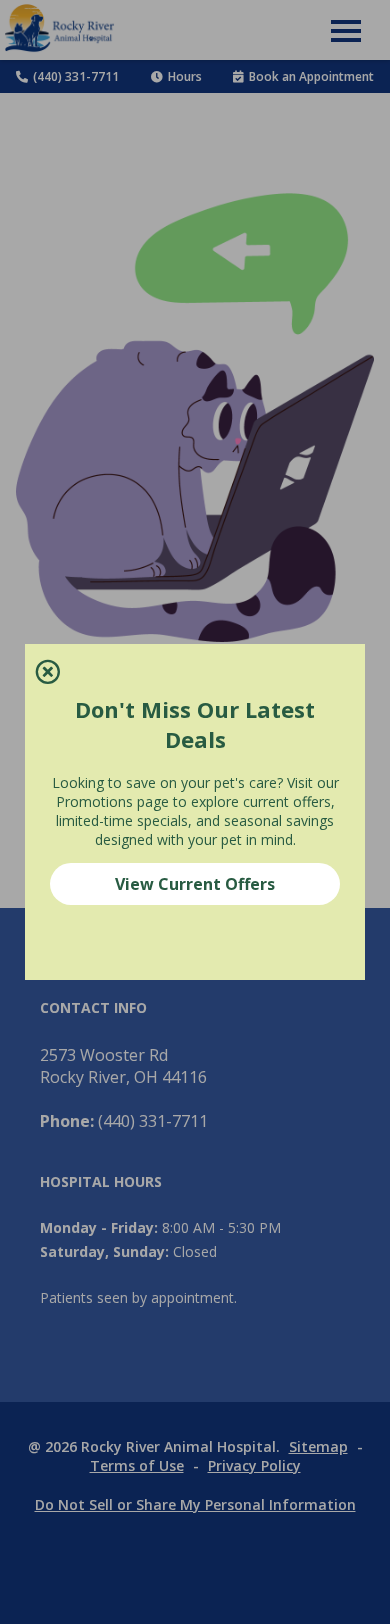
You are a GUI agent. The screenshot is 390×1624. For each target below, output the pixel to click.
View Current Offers (195, 884)
